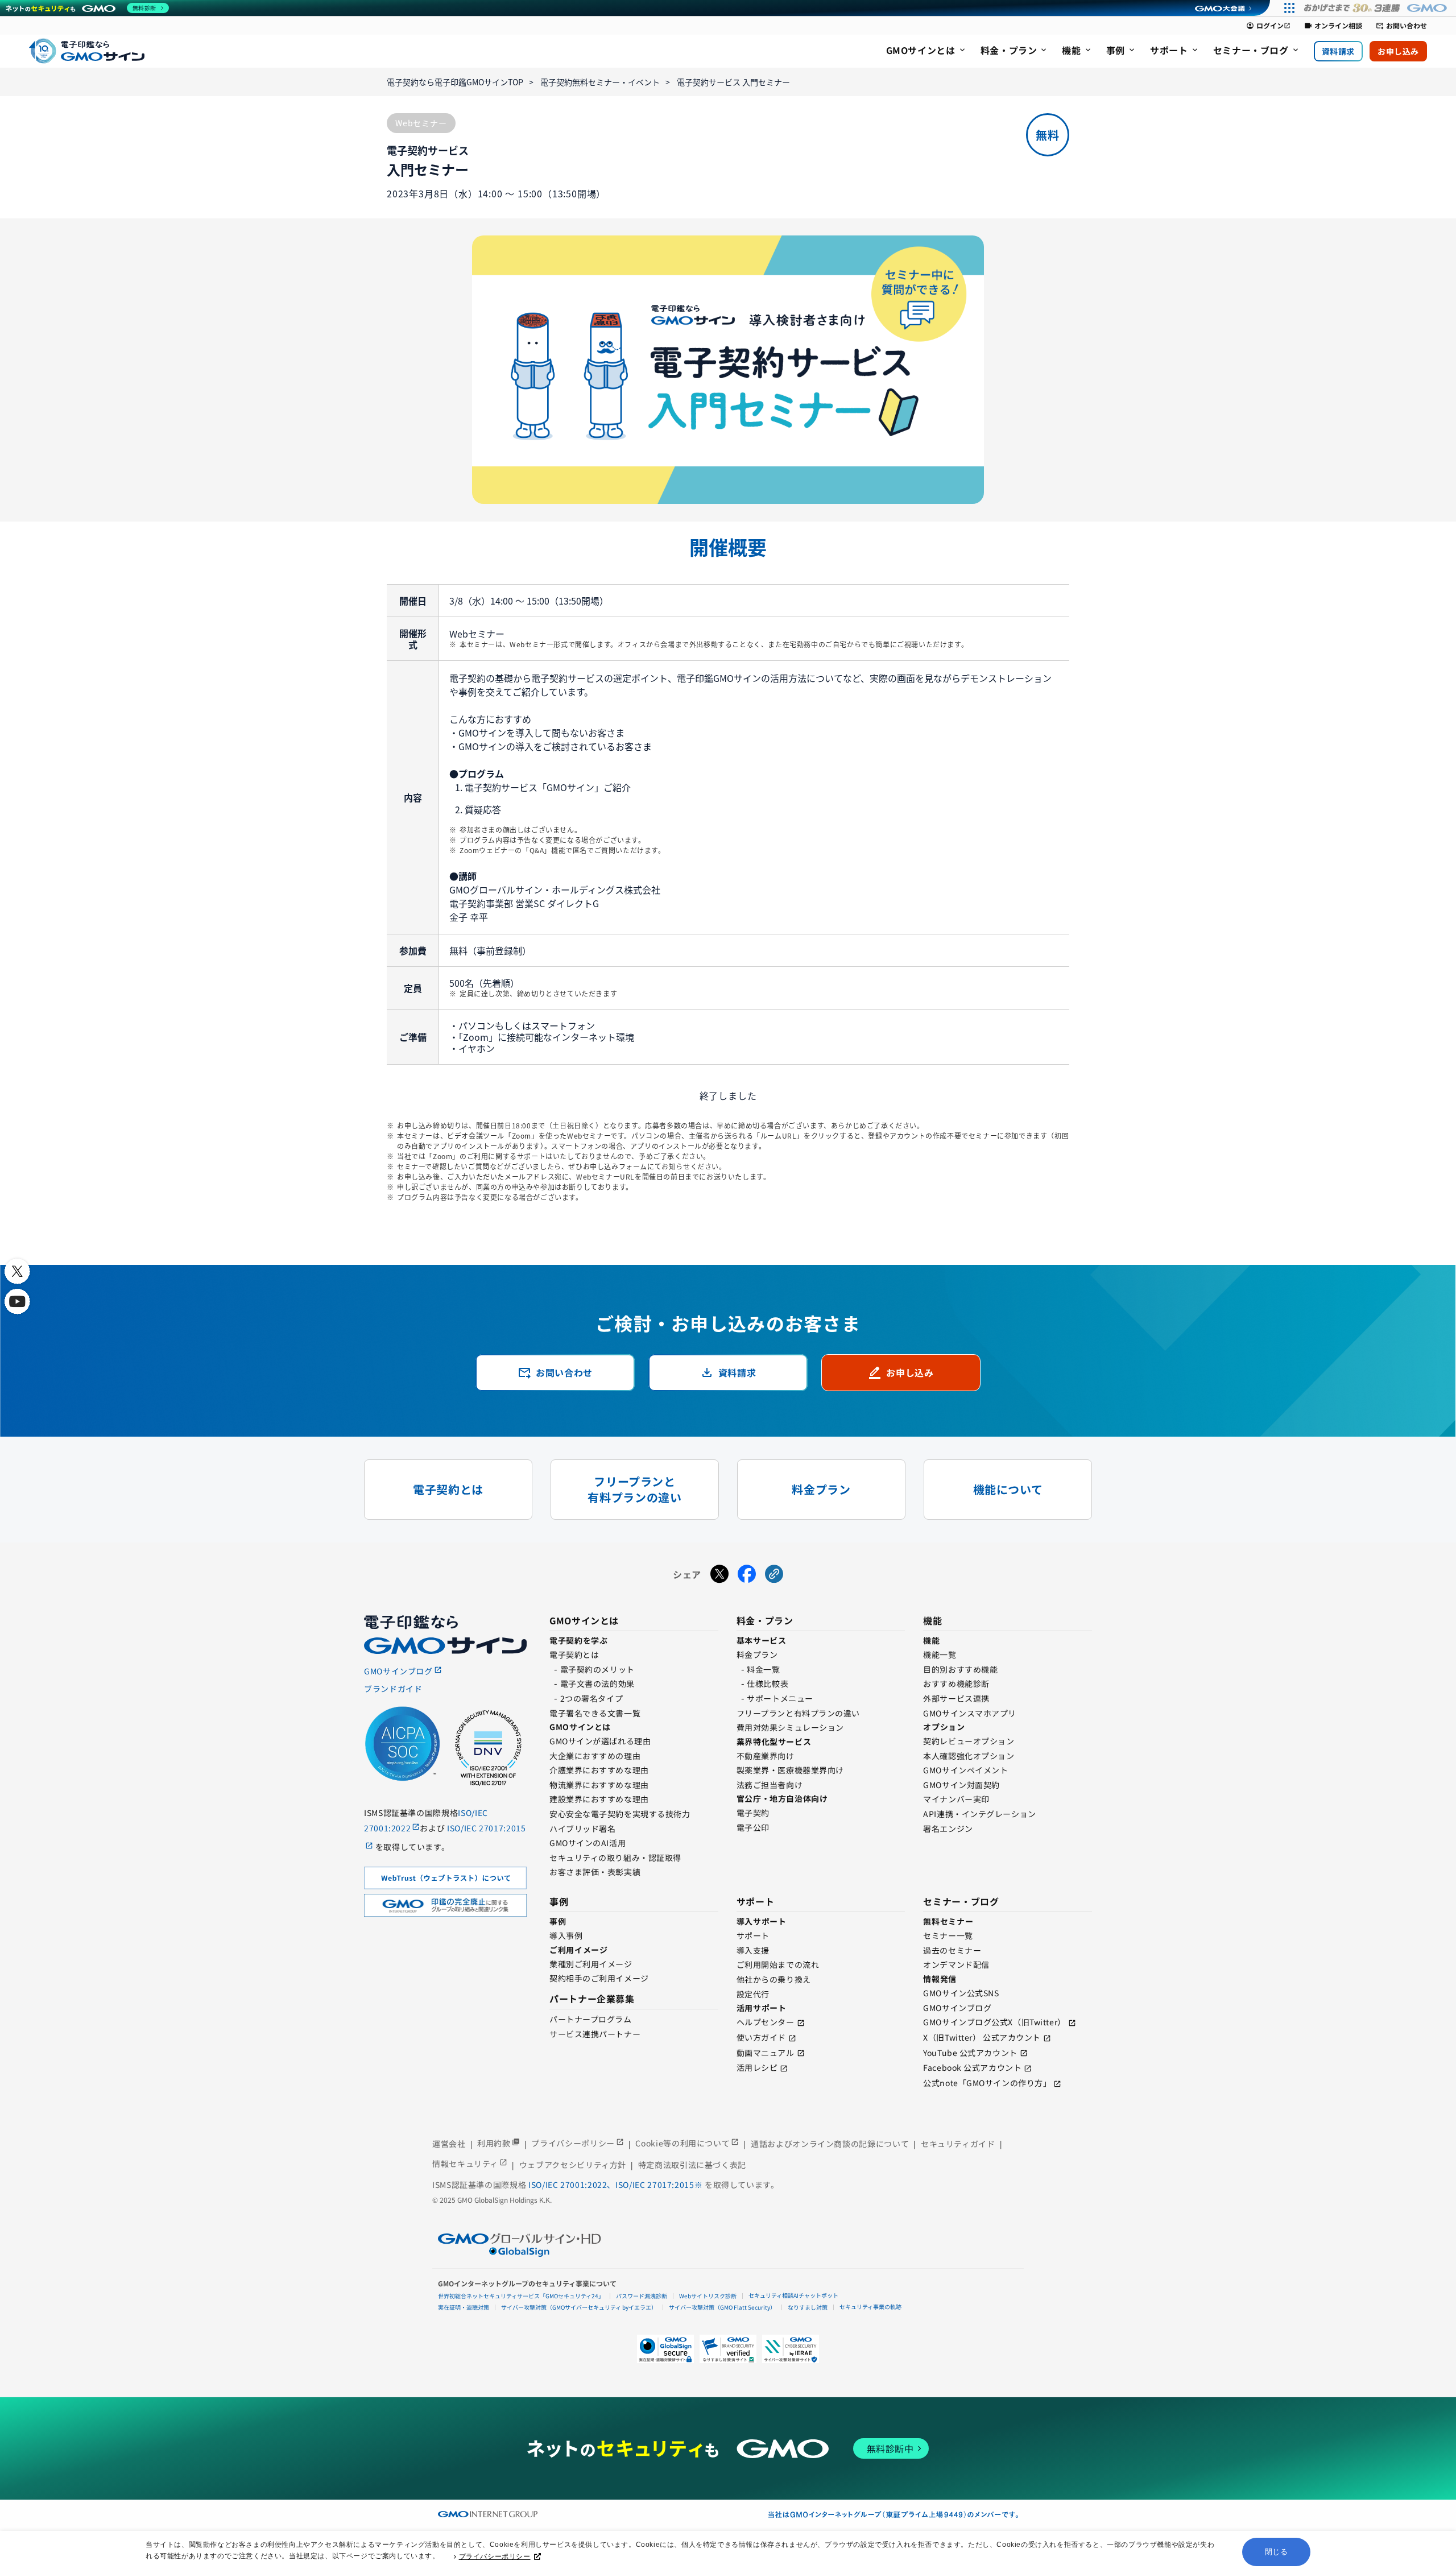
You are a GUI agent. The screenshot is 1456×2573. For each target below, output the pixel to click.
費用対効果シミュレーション (790, 1727)
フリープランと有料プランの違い (798, 1713)
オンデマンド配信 (956, 1964)
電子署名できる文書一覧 (595, 1713)
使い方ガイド (761, 2037)
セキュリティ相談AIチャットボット (793, 2295)
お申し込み (1398, 51)
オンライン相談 (1333, 26)
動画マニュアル (766, 2053)
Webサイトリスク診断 (708, 2296)
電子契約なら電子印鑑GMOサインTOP (455, 82)
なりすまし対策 (808, 2307)
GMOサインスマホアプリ (970, 1713)
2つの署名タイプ (591, 1698)
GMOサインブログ (957, 2008)
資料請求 (1338, 51)
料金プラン (757, 1654)
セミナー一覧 (948, 1935)
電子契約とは (574, 1654)
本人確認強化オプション (969, 1756)
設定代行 (753, 1994)
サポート (753, 1935)
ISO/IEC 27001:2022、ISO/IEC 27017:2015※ (617, 2185)
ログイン (1268, 26)
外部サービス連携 (956, 1698)
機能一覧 (940, 1654)
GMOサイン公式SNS (961, 1993)
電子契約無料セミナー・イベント (600, 82)
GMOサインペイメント (965, 1770)
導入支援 (753, 1950)
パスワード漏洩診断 (642, 2296)
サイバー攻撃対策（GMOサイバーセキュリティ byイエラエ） (579, 2307)
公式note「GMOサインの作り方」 (987, 2083)
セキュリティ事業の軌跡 (870, 2307)
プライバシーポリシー (495, 2557)
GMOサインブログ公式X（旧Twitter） (994, 2022)
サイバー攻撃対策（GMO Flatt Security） (722, 2307)
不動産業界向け (766, 1756)
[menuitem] (926, 51)
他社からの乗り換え (774, 1979)
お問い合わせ (1401, 26)
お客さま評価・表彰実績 (595, 1872)
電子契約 (753, 1813)
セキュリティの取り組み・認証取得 (615, 1858)
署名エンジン (948, 1829)
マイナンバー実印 (956, 1799)
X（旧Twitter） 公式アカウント (982, 2037)
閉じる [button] (1277, 2552)
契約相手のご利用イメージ (599, 1978)
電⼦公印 (753, 1827)
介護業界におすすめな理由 (599, 1770)
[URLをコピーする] (774, 1574)
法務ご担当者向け (770, 1785)
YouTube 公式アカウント (970, 2053)
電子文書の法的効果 (597, 1683)
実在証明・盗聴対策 (464, 2307)
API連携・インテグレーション (979, 1814)
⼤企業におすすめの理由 (595, 1756)
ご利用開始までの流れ (778, 1964)
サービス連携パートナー (595, 2034)
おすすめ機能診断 (956, 1683)
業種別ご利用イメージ (591, 1964)
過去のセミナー (952, 1950)
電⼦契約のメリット (597, 1669)
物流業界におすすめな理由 (599, 1785)
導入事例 (566, 1935)
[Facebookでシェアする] (747, 1574)
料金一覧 (763, 1669)
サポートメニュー (780, 1698)
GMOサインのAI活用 (588, 1843)
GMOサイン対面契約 (961, 1785)
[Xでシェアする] (719, 1574)
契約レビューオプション (969, 1741)
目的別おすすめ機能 (960, 1669)
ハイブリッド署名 (582, 1829)
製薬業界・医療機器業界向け (790, 1770)
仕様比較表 (768, 1683)
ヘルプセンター (766, 2022)
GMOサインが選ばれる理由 (600, 1741)
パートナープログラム (591, 2019)
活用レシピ (757, 2067)
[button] (728, 2349)
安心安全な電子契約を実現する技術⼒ (620, 1814)
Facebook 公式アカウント (972, 2067)
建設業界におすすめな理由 (599, 1799)
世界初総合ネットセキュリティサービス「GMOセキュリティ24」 (521, 2296)
